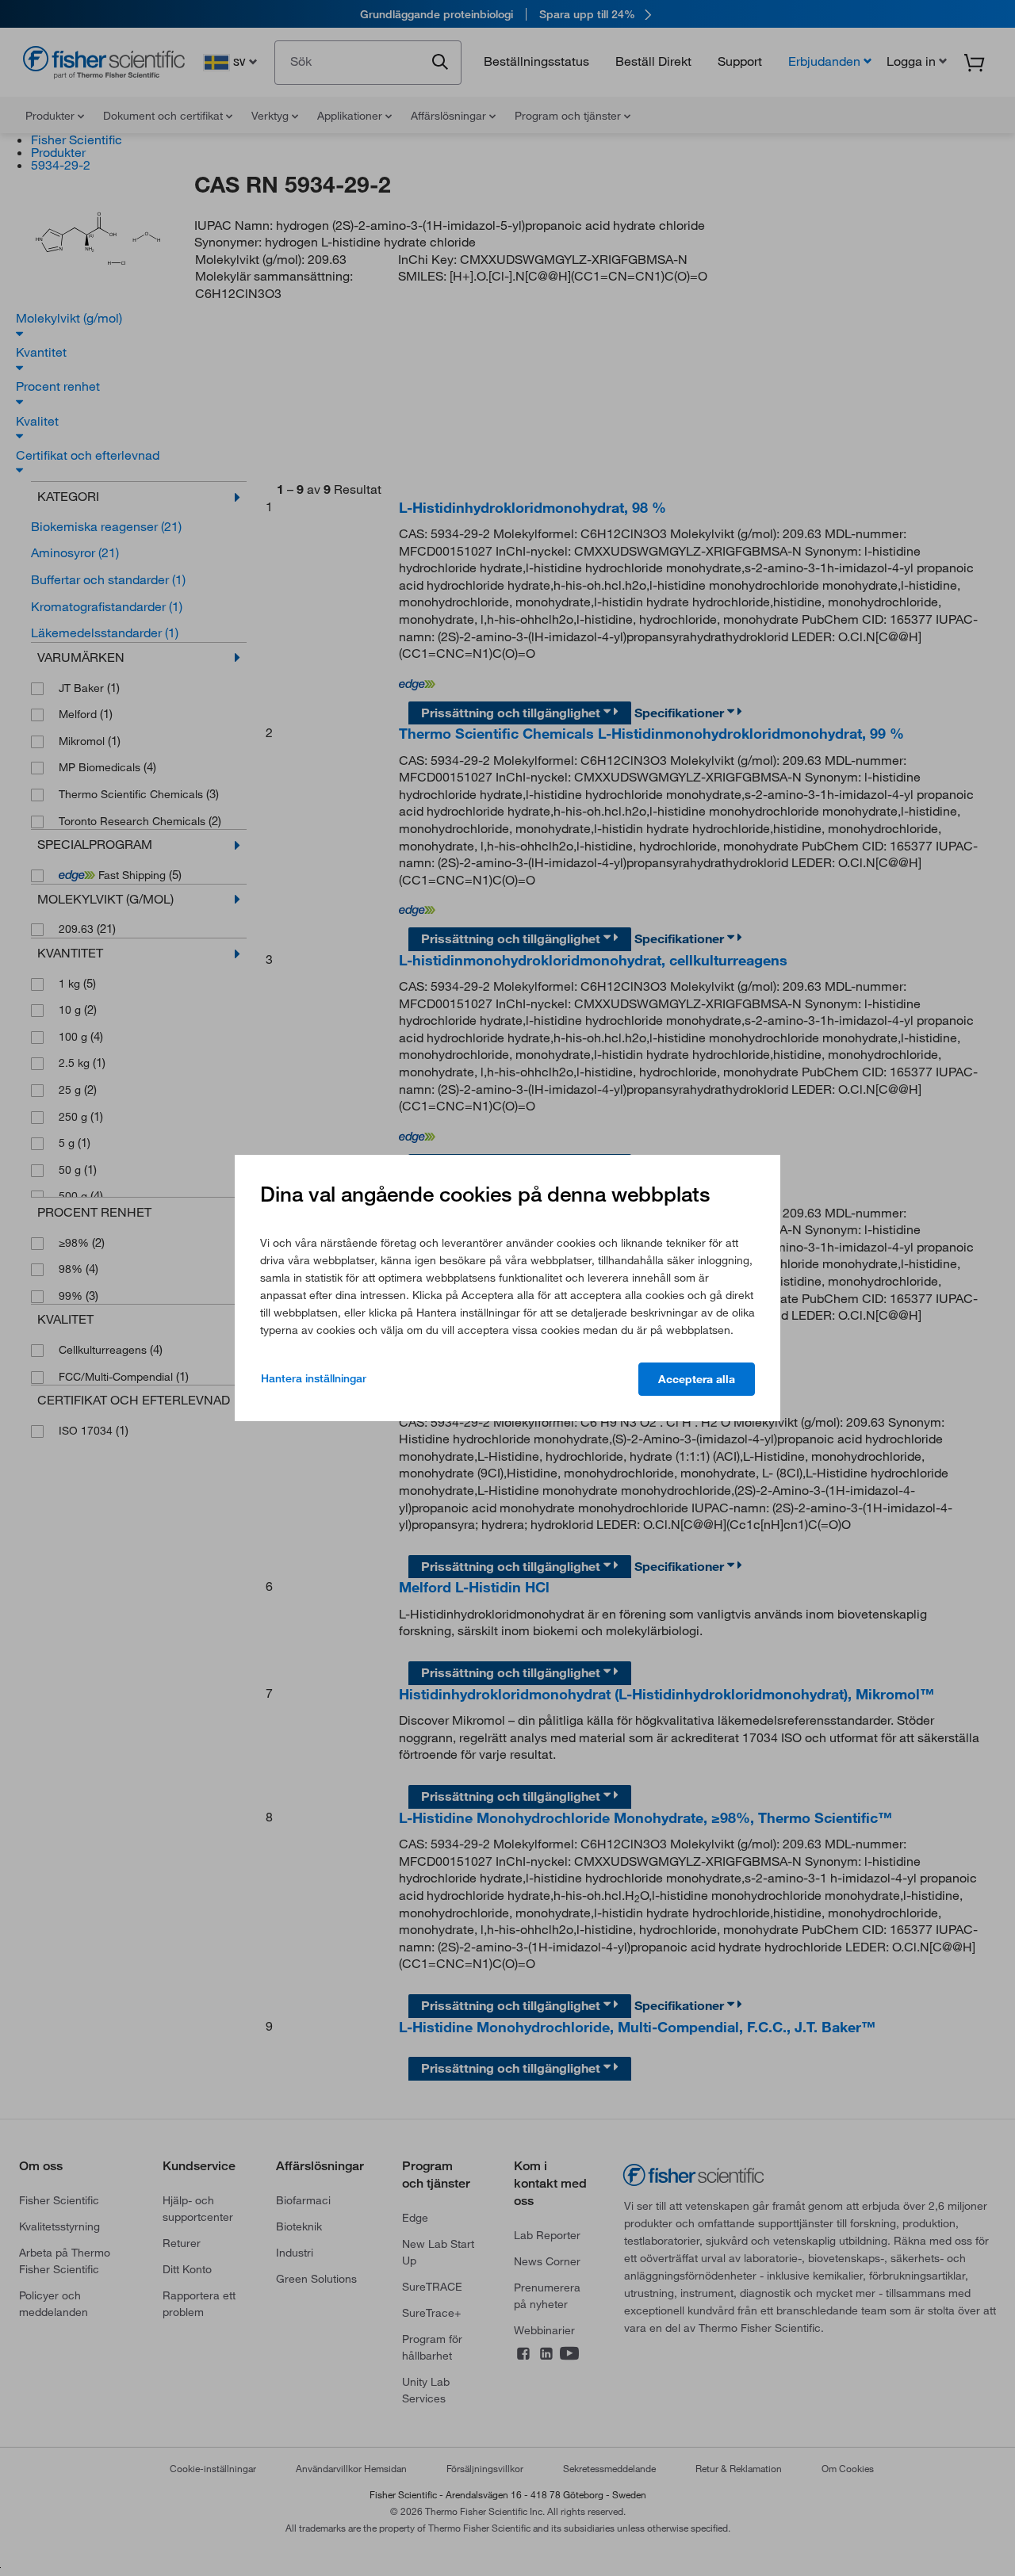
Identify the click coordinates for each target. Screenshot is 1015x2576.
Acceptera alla (697, 1379)
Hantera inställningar (314, 1378)
